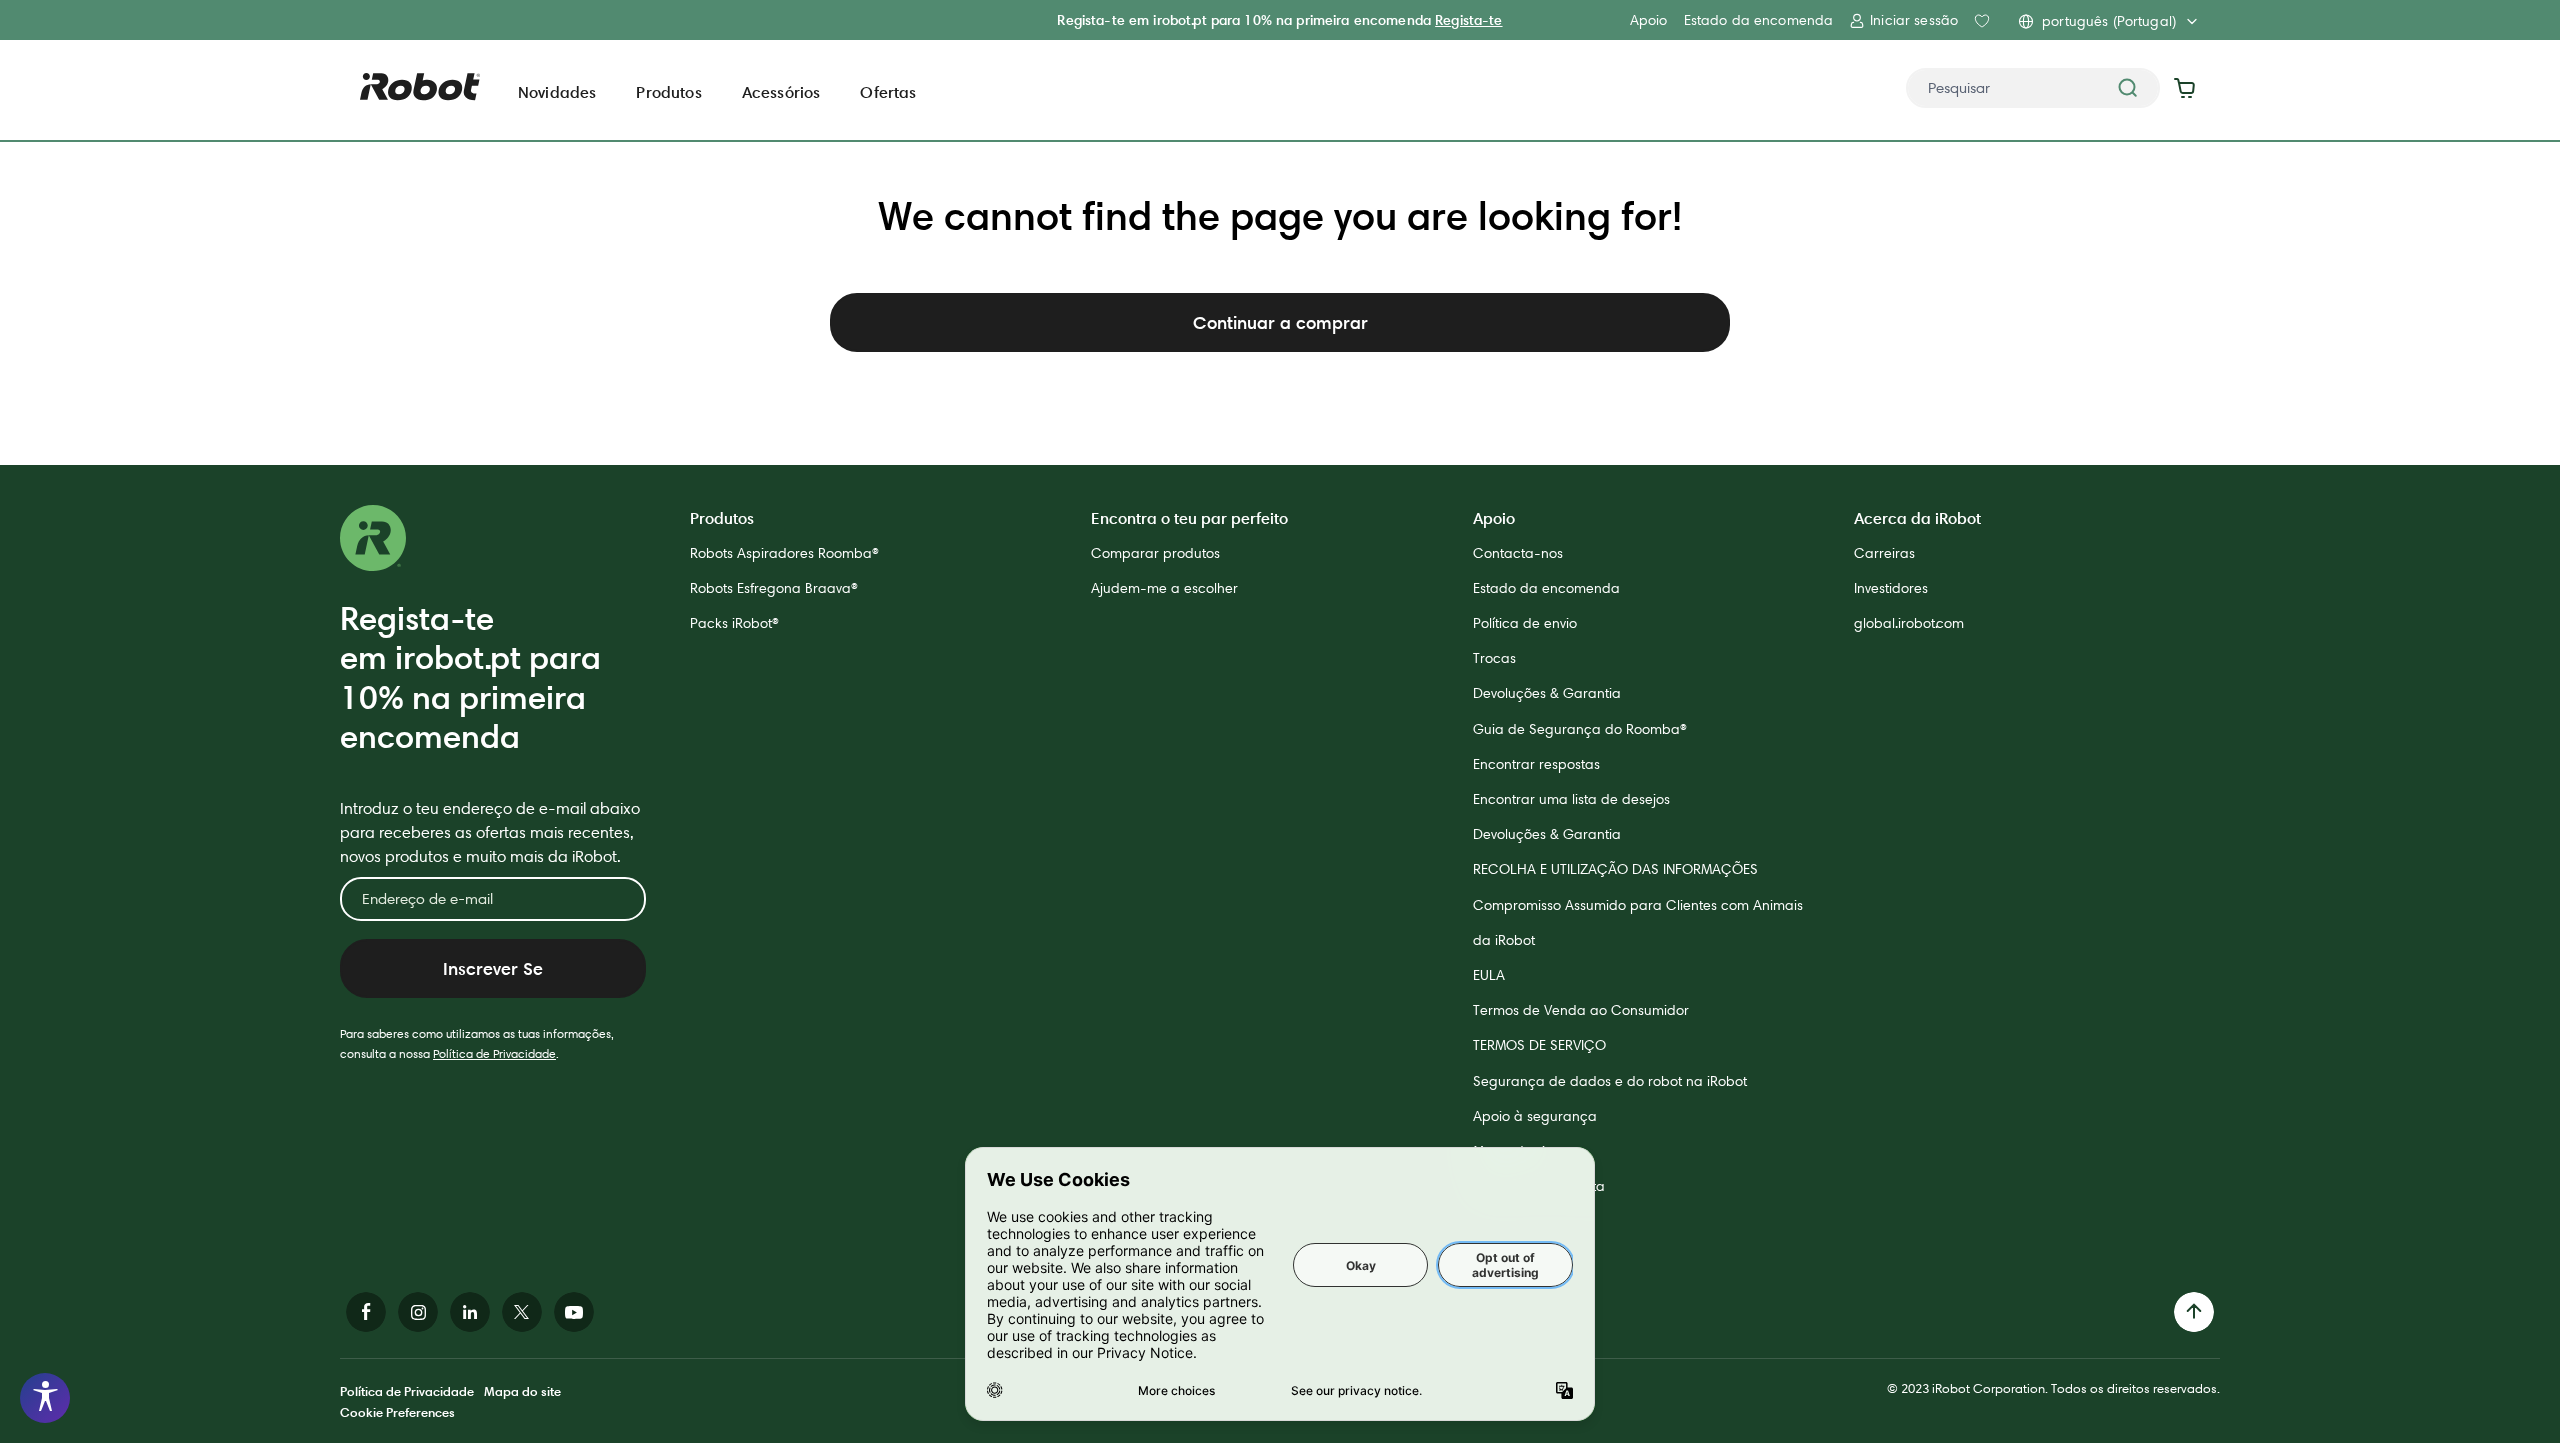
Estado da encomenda (1759, 20)
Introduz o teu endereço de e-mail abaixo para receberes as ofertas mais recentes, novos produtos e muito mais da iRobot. (490, 832)
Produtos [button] (668, 92)
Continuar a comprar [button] (1280, 322)
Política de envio (1525, 623)
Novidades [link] (557, 92)
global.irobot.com (1909, 623)
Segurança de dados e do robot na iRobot (1610, 1081)
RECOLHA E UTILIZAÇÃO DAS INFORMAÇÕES (1615, 869)
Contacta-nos (1518, 553)
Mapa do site (522, 1391)
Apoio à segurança (1535, 1116)
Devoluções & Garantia (1547, 693)
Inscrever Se (493, 968)
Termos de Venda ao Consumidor (1581, 1010)
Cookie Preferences (397, 1412)
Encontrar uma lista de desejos (1571, 799)
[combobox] (2033, 88)
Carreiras (1884, 553)
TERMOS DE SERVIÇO (1539, 1045)
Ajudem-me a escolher (1164, 588)
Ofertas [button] (888, 92)
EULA (1489, 975)
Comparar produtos (1155, 553)
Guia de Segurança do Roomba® (1580, 729)
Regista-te (1468, 20)
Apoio (1649, 20)
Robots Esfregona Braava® (774, 588)
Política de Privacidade (494, 1053)
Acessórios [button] (781, 92)
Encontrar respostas (1536, 764)
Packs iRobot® (734, 623)
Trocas (1494, 658)
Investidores (1891, 588)
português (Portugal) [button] (2109, 21)
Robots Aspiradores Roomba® (784, 553)
